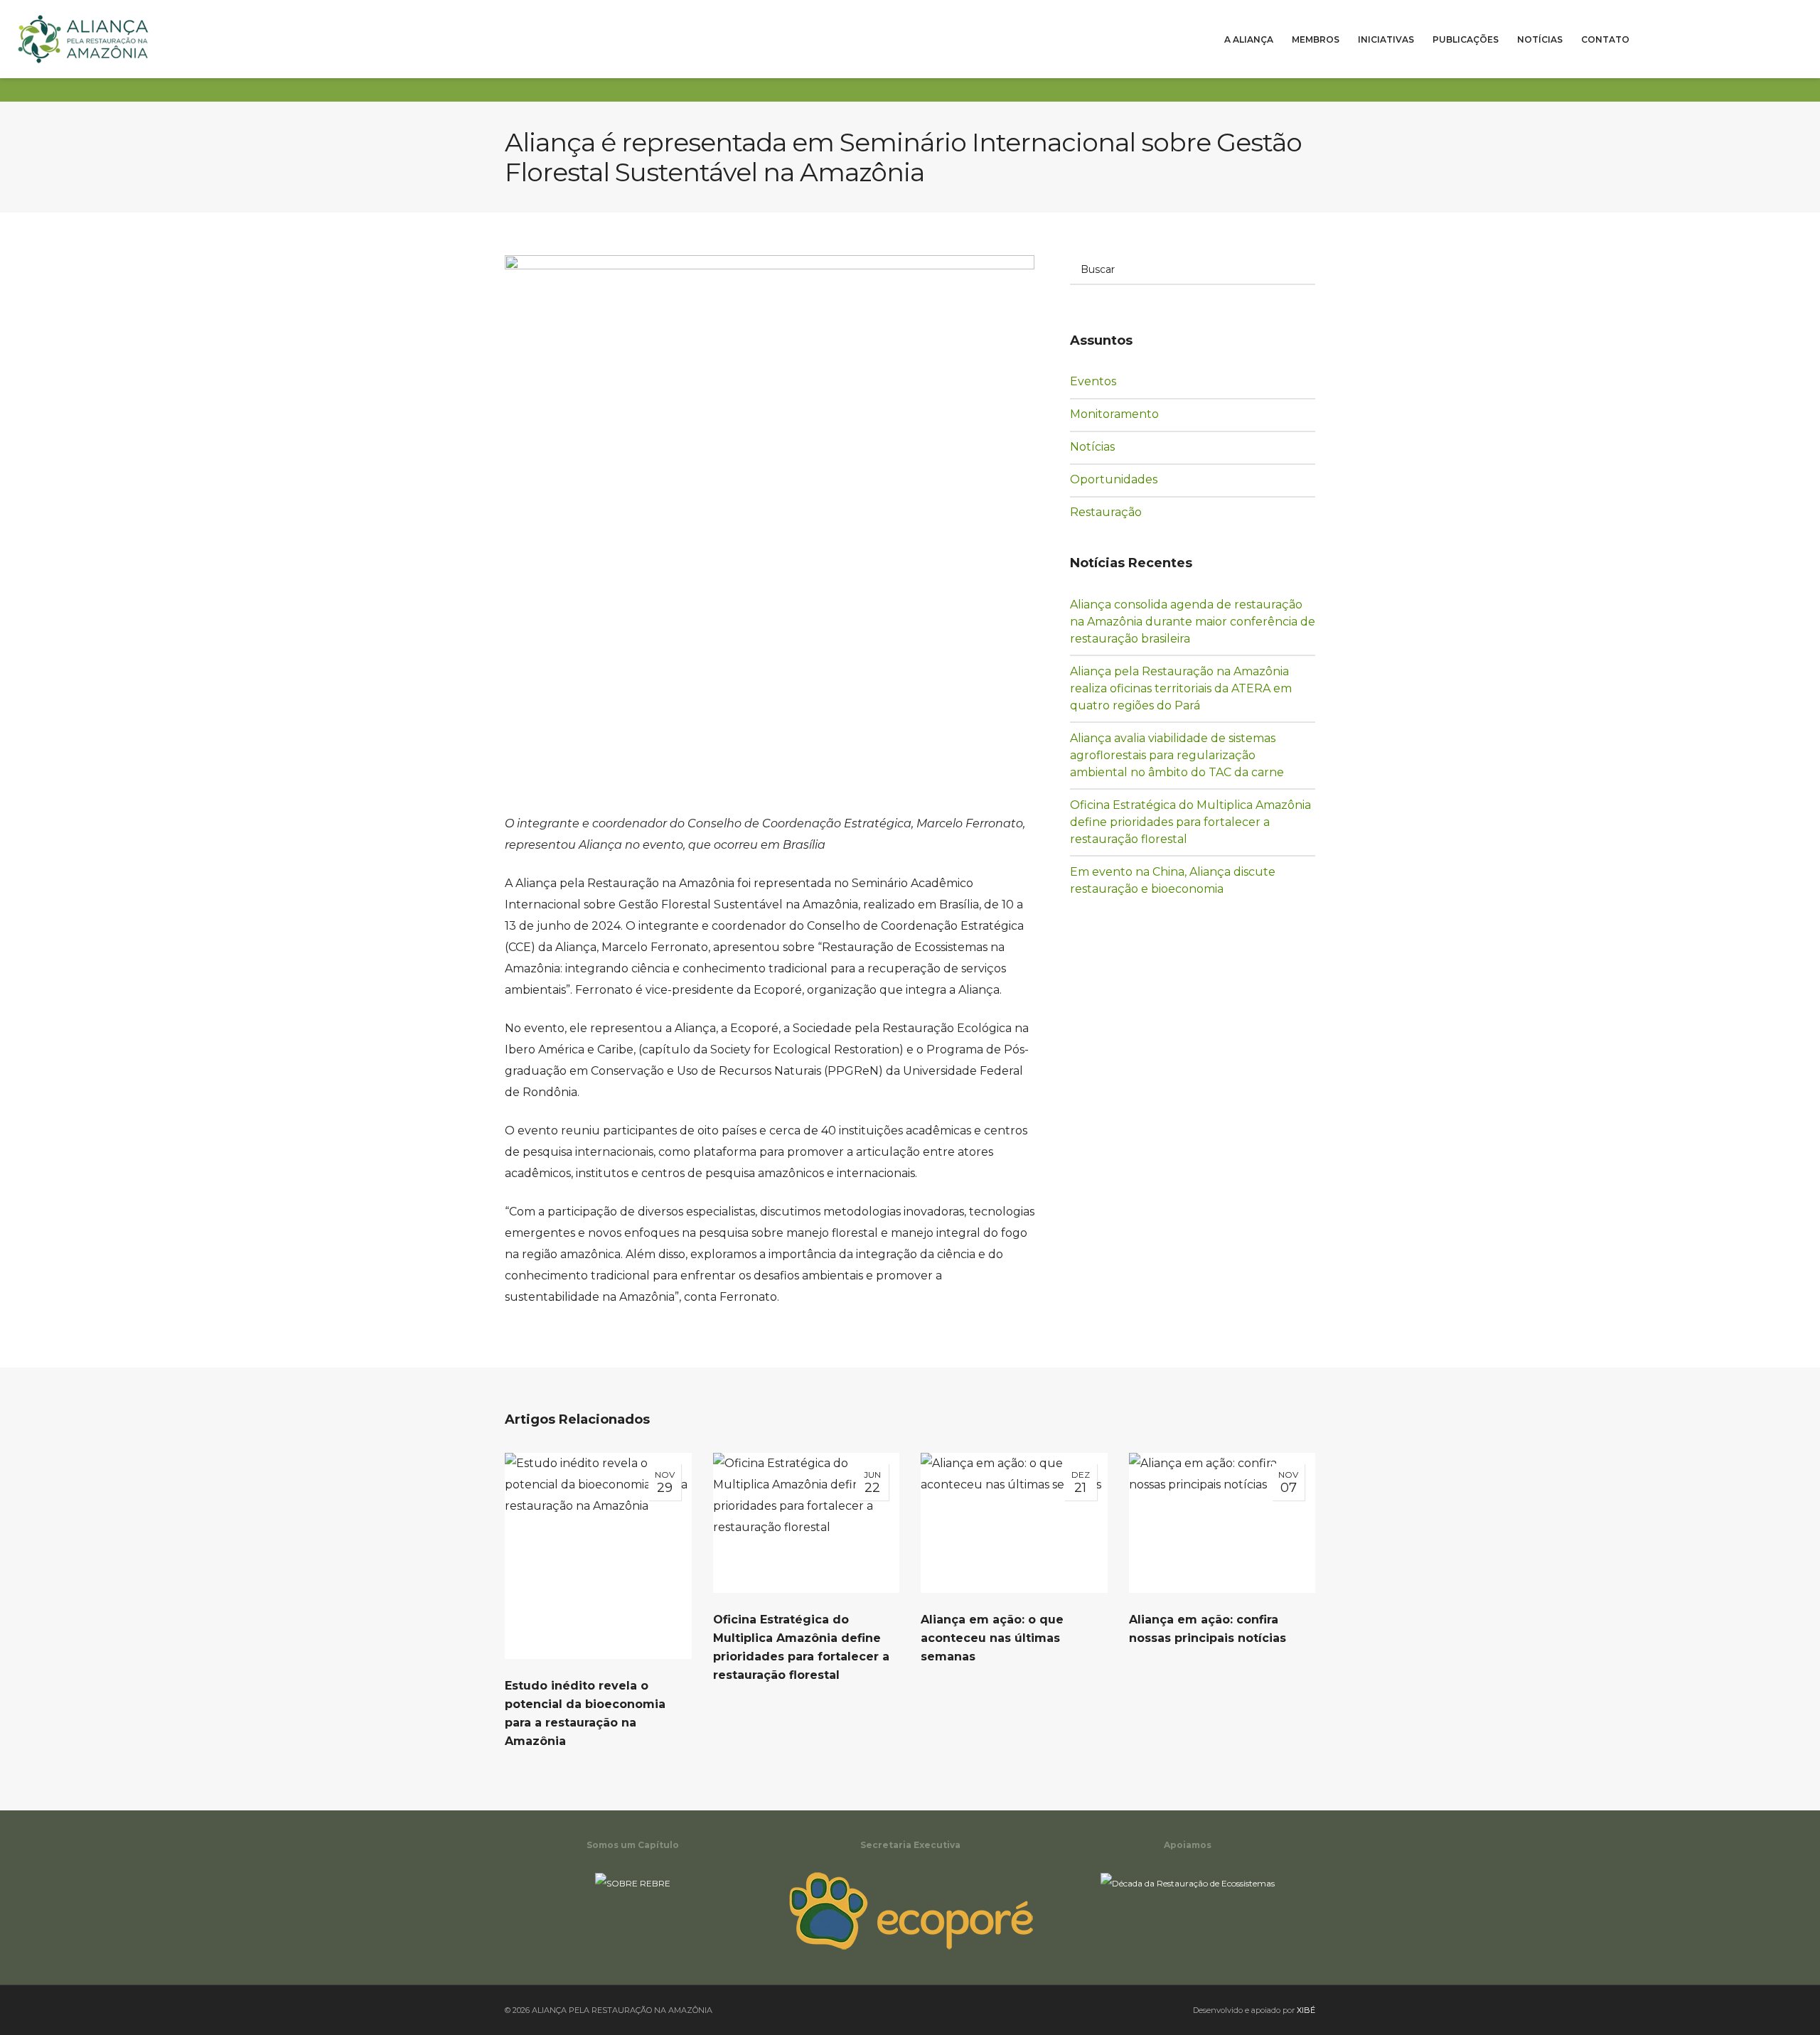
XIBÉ (1306, 2010)
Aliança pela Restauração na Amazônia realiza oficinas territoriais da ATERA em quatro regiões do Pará (1181, 688)
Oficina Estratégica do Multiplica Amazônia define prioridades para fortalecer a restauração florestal (1190, 822)
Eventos (1103, 381)
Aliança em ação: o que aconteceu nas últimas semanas (992, 1638)
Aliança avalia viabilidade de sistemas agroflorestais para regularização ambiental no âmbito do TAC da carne (1177, 755)
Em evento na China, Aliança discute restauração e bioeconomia (1173, 880)
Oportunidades (1122, 479)
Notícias (1103, 446)
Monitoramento (1122, 414)
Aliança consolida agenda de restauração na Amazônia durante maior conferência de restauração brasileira (1193, 622)
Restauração (1116, 512)
